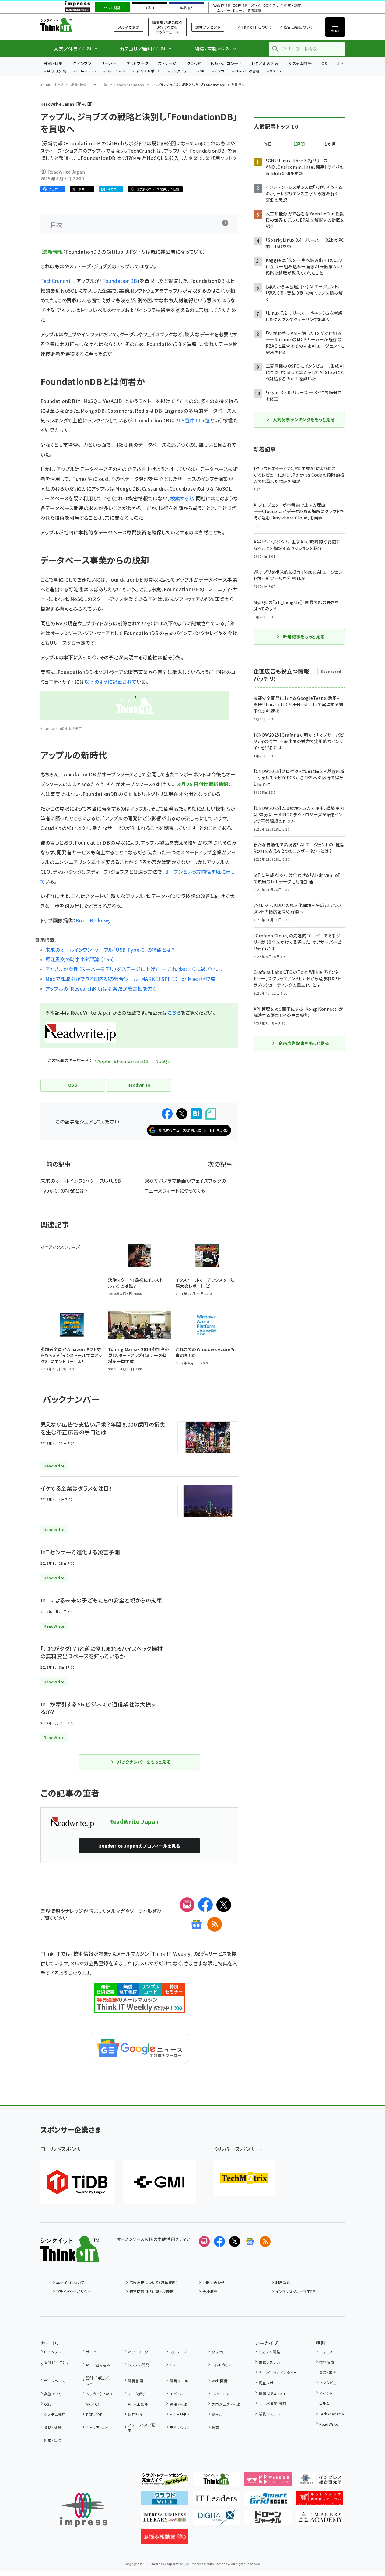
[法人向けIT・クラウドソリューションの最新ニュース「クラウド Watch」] (164, 2501)
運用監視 (135, 2414)
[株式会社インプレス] (84, 2510)
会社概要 (210, 2291)
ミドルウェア (222, 2365)
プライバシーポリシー (74, 2291)
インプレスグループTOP (295, 2291)
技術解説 (327, 2362)
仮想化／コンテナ (226, 63)
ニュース (326, 2352)
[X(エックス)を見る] (235, 2241)
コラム (324, 2403)
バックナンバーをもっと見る (144, 1762)
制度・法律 (53, 2441)
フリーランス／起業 (142, 2427)
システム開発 (300, 63)
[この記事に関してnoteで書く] (211, 1114)
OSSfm (275, 71)
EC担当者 (240, 6)
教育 (215, 2427)
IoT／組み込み (265, 63)
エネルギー (222, 11)
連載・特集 (53, 63)
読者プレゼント (208, 27)
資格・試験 (53, 2427)
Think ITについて (257, 27)
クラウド (194, 63)
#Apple (102, 1061)
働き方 (217, 2414)
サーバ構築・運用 (273, 2403)
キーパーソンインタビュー (280, 2372)
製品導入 (187, 8)
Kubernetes (86, 71)
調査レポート (269, 2383)
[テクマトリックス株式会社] (244, 2178)
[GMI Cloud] (159, 2182)
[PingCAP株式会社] (77, 2182)
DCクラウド (273, 6)
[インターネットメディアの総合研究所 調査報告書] (320, 2481)
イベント (326, 2393)
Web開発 (220, 2381)
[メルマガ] (187, 1905)
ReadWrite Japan (129, 85)
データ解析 (137, 2394)
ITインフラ (82, 63)
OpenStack (116, 71)
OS (324, 63)
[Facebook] (205, 1905)
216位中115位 (193, 420)
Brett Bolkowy (93, 920)
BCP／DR (94, 2414)
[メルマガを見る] (204, 2241)
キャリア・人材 (98, 2427)
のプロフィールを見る (139, 1846)
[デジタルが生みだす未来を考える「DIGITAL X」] (216, 2520)
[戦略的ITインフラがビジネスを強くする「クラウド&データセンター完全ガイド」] (164, 2481)
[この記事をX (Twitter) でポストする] (182, 1114)
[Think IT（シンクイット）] (70, 2257)
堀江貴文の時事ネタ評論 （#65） (80, 959)
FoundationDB (120, 281)
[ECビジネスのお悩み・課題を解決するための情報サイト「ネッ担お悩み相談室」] (164, 2539)
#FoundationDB (131, 1061)
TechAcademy (332, 2414)
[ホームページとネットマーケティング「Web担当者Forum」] (268, 2481)
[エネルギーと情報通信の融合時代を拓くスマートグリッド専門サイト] (268, 2501)
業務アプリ (53, 2394)
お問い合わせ (214, 2282)
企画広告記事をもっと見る (304, 1043)
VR (202, 71)
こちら (174, 1012)
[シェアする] (167, 1114)
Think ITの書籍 (247, 71)
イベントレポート (148, 71)
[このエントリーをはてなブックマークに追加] (196, 1114)
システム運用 (55, 2414)
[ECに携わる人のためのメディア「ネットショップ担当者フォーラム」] (320, 2501)
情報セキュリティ (272, 2393)
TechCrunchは (57, 281)
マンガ (219, 71)
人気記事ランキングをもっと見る (304, 419)
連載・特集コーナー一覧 (89, 85)
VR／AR (93, 2404)
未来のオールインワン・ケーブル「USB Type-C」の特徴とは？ (110, 950)
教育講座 (254, 11)
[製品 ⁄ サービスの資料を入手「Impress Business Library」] (164, 2520)
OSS (48, 2404)
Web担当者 (222, 6)
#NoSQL (161, 1061)
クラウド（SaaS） (99, 2394)
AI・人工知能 (56, 71)
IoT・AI (256, 6)
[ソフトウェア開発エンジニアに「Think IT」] (216, 2481)
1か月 (330, 144)
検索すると (182, 498)
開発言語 (135, 2381)
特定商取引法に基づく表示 (152, 2291)
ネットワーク (137, 63)
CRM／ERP (221, 2394)
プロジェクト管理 (226, 2404)
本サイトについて (70, 2282)
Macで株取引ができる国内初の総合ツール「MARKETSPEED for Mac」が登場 (130, 979)
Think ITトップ (52, 85)
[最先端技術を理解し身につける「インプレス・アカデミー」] (320, 2520)
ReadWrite (329, 2424)
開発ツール (179, 2381)
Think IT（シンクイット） (70, 25)
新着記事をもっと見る (304, 637)
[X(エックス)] (224, 1905)
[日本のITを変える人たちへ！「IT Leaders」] (216, 2501)
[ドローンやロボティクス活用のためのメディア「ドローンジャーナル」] (268, 2520)
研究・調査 (293, 6)
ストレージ (167, 63)
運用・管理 (178, 2404)
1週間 (299, 144)
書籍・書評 (328, 2372)
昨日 (268, 144)
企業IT (149, 8)
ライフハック (180, 2427)
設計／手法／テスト (99, 2381)
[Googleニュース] (196, 1924)
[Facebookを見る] (219, 2241)
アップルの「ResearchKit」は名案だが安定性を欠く (101, 988)
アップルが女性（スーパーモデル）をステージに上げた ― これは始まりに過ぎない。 (134, 969)
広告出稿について (298, 27)
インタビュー (180, 71)
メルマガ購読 (129, 27)
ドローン (239, 11)
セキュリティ (179, 2414)
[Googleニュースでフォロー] (250, 2241)
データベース (55, 2381)
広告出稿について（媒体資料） (154, 2282)
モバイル (177, 2394)
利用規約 (283, 2282)
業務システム (269, 2362)
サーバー (109, 63)
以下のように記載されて (110, 682)
